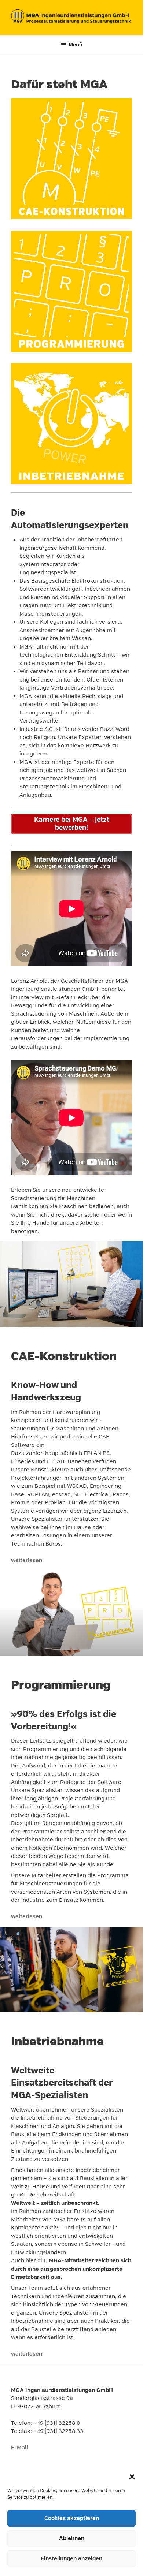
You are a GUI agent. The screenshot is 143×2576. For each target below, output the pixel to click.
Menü (76, 45)
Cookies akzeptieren (72, 2518)
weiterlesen (27, 1560)
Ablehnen (72, 2538)
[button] (132, 2477)
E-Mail (19, 2448)
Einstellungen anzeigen (71, 2559)
